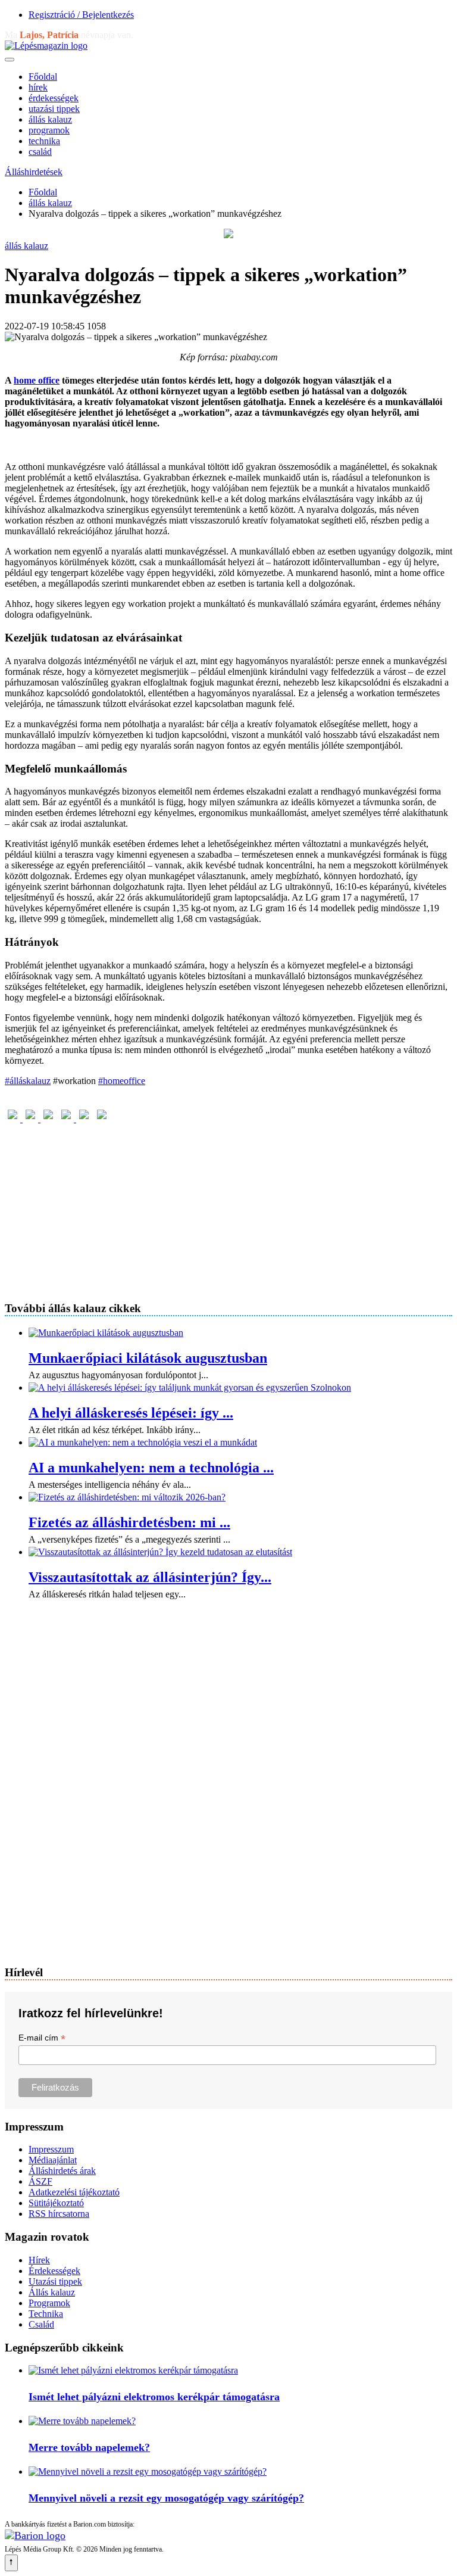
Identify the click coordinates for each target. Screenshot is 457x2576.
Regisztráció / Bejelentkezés (81, 15)
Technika (46, 2314)
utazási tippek (54, 109)
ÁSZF (40, 2181)
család (40, 152)
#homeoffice (122, 1081)
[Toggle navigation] (10, 60)
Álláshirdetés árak (62, 2171)
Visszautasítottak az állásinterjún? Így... (150, 1577)
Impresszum (51, 2149)
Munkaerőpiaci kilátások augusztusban (148, 1358)
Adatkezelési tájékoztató (74, 2192)
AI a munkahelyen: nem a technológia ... (151, 1468)
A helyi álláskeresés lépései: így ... (131, 1413)
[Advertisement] (228, 1208)
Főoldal (43, 77)
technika (44, 141)
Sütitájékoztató (56, 2203)
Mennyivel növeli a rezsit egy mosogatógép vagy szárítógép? (166, 2498)
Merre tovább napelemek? (89, 2447)
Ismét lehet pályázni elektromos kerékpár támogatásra (154, 2397)
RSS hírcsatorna (59, 2214)
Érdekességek (54, 2271)
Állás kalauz (52, 2292)
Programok (49, 2303)
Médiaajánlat (53, 2160)
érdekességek (54, 98)
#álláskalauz (28, 1081)
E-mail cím (42, 2038)
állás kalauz (50, 119)
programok (49, 130)
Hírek (39, 2260)
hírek (38, 87)
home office (37, 380)
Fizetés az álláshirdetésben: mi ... (129, 1522)
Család (41, 2324)
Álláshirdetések (34, 172)
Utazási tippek (55, 2281)
